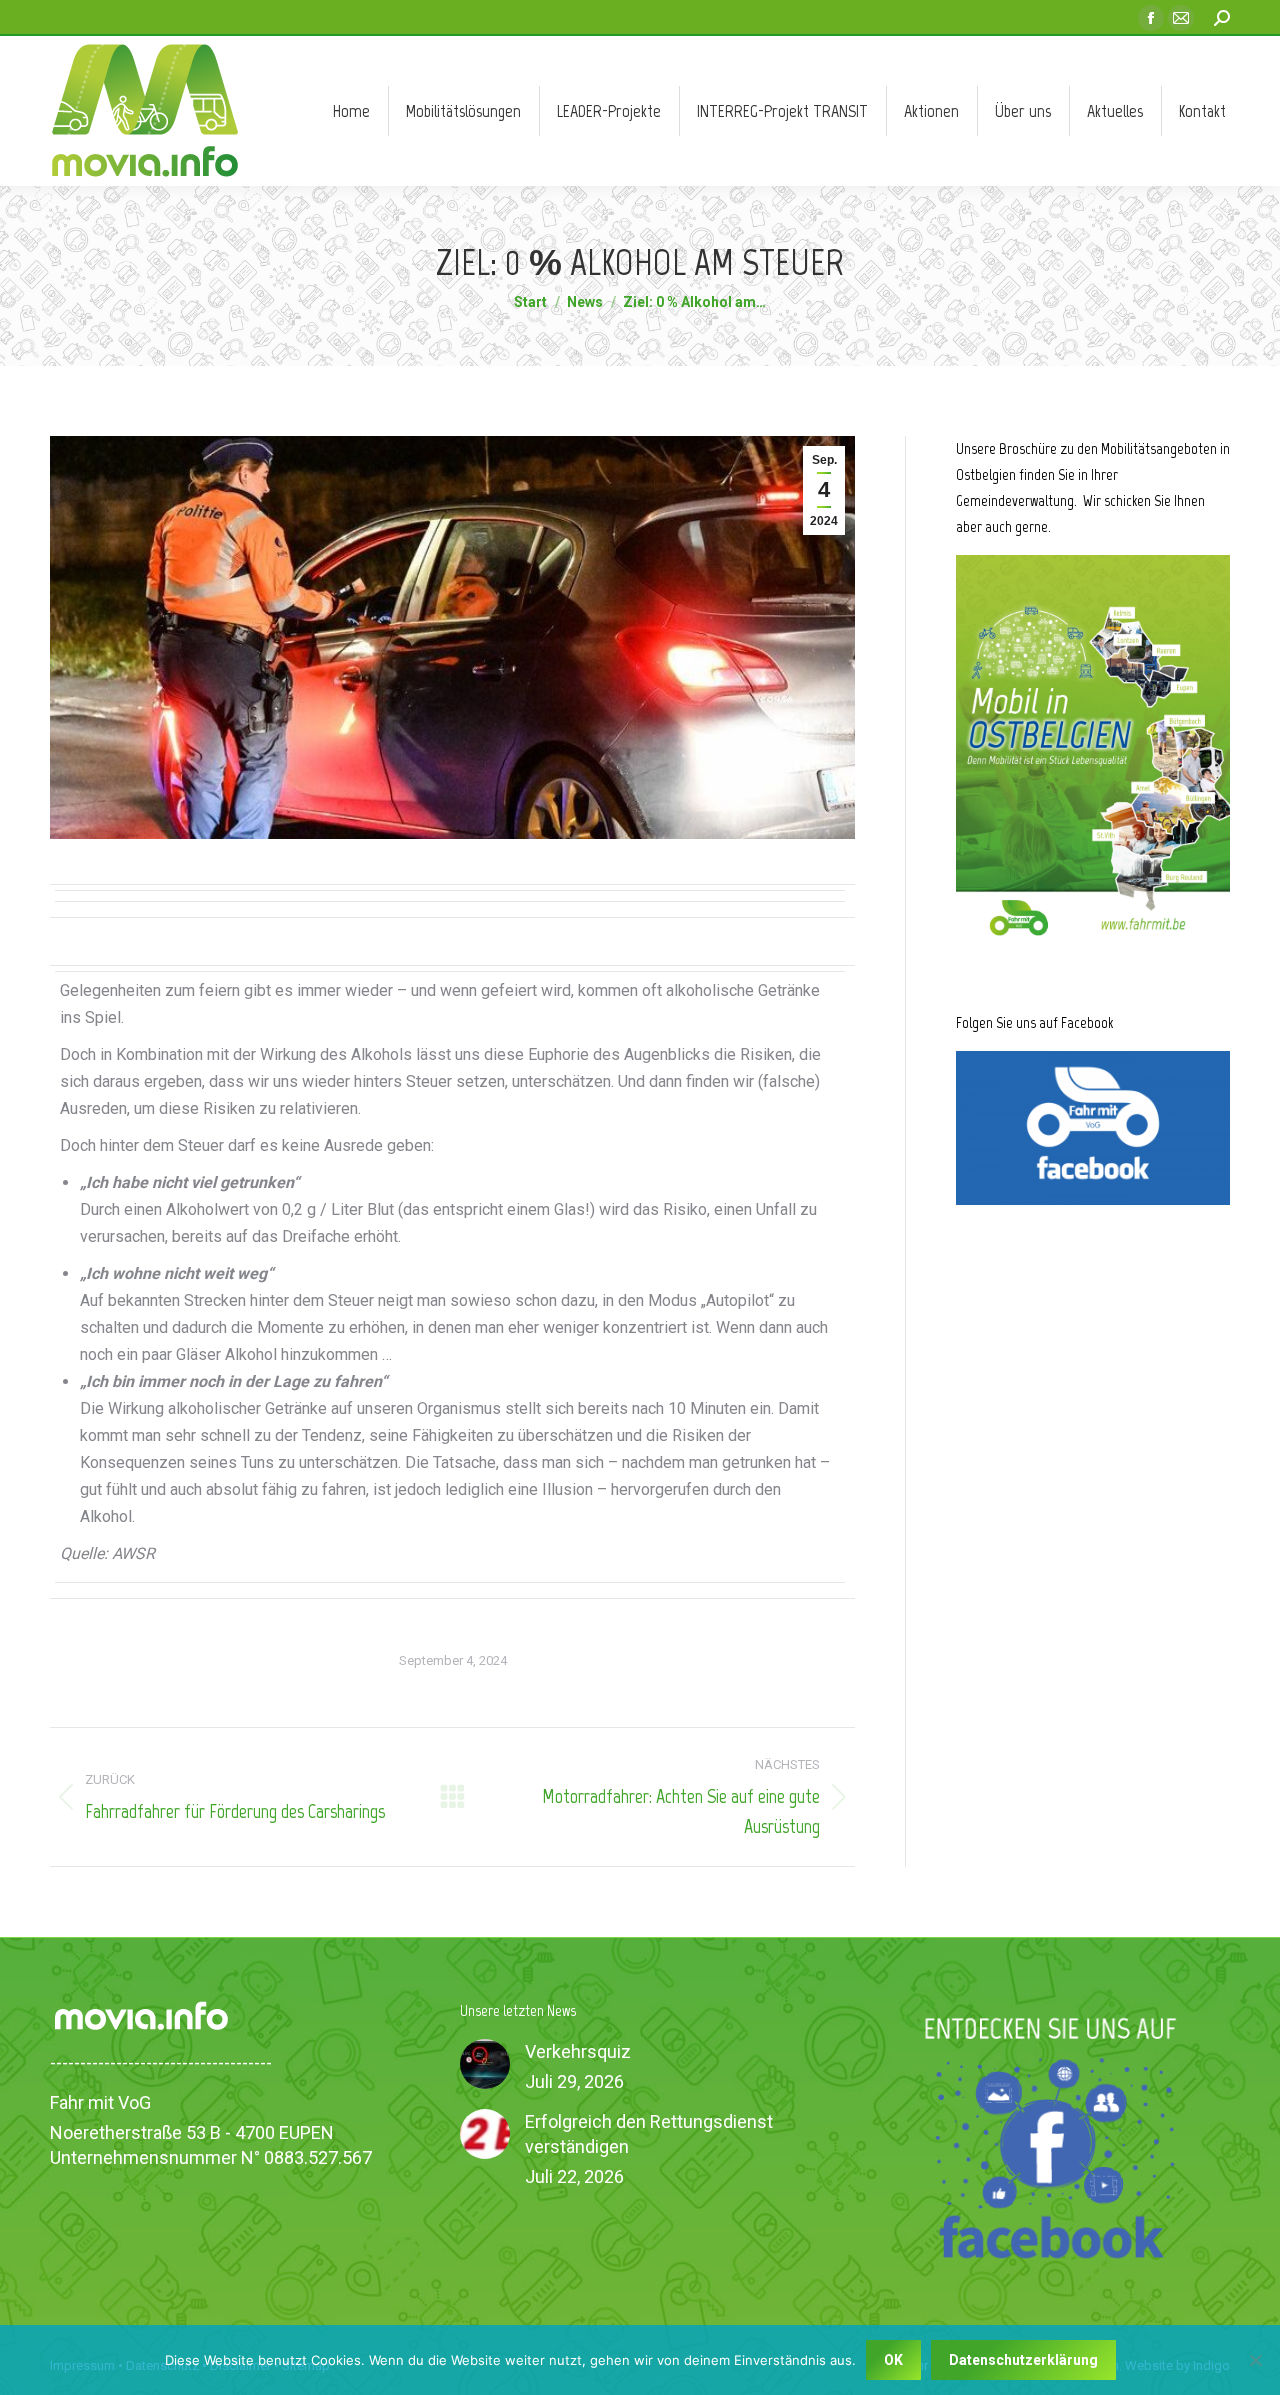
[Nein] (1255, 2360)
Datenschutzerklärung (1023, 2360)
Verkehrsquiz (578, 2051)
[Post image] (485, 2064)
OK (893, 2360)
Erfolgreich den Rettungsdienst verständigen (649, 2134)
